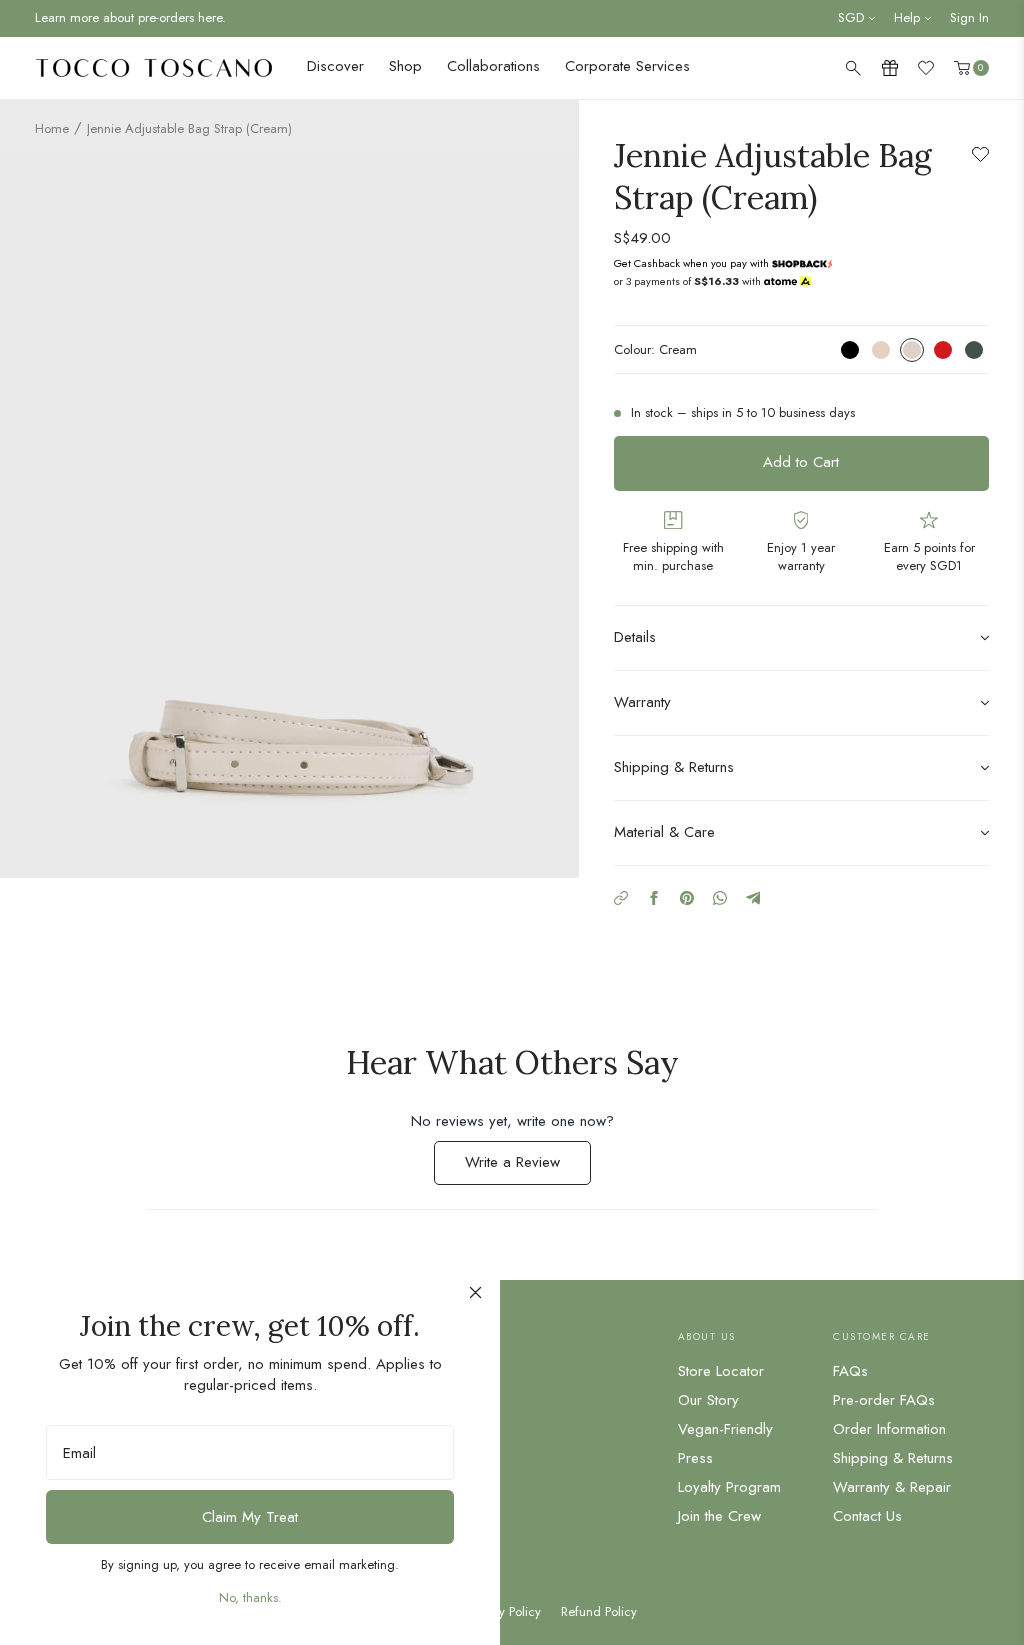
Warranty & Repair (892, 1487)
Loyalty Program (729, 1487)
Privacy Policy (503, 1612)
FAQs (850, 1371)
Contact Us (867, 1516)
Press (695, 1458)
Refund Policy (599, 1612)
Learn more (799, 262)
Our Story (708, 1400)
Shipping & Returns (893, 1458)
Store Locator (721, 1371)
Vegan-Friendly (725, 1429)
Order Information (889, 1429)
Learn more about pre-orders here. (130, 17)
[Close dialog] (475, 1292)
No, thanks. (250, 1597)
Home (52, 128)
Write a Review (528, 1167)
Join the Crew (719, 1516)
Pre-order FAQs (884, 1400)
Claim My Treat (250, 1517)
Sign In (969, 17)
